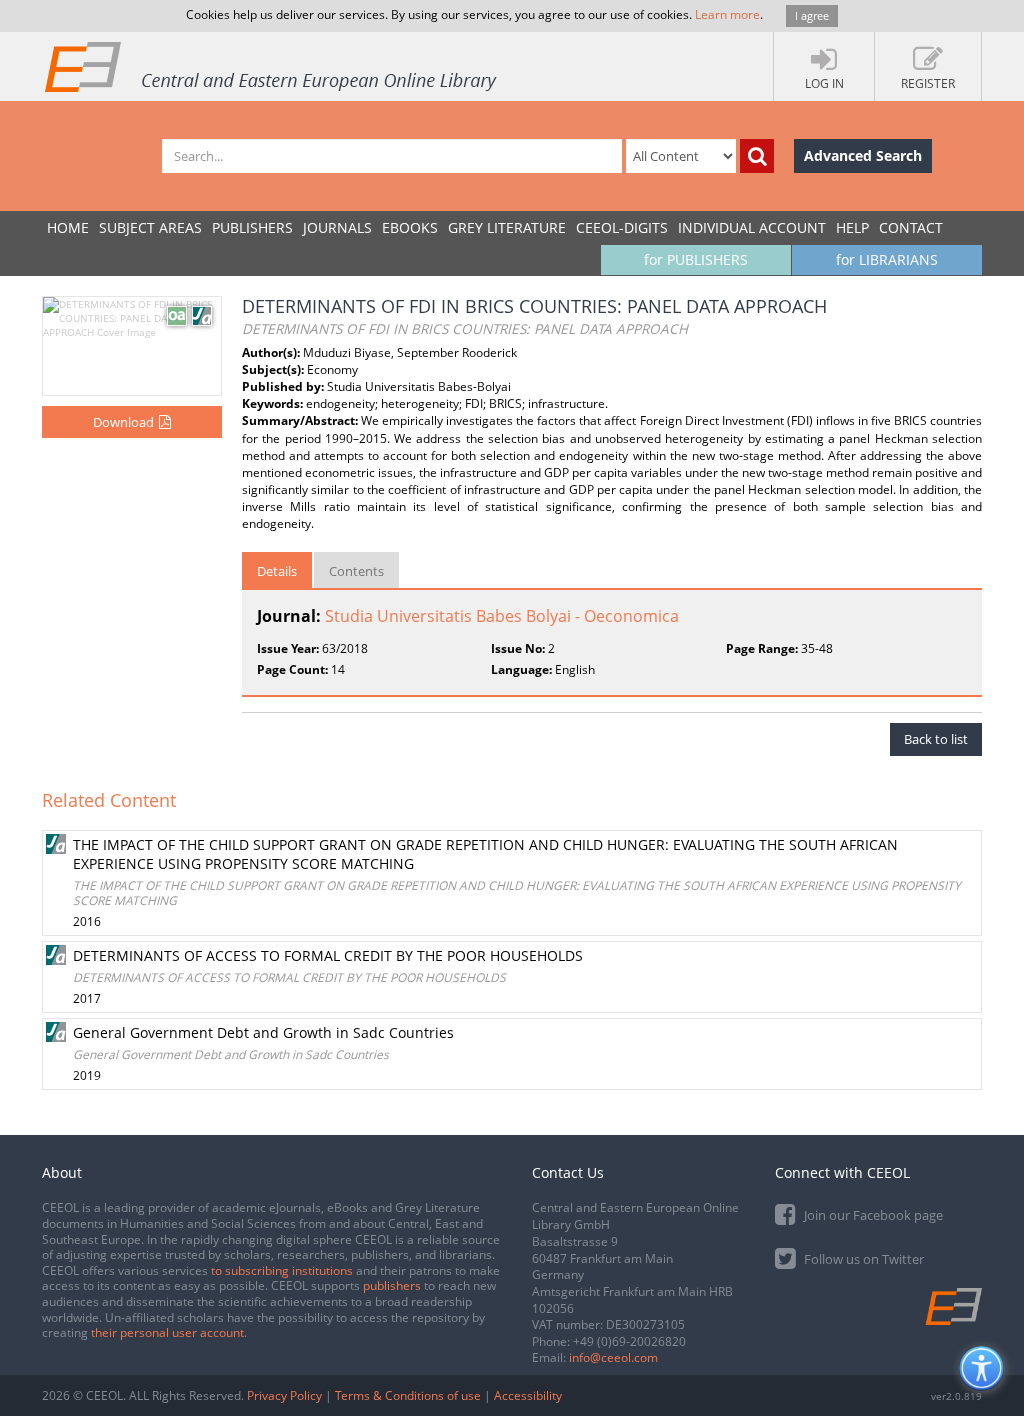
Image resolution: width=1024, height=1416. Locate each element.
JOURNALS (337, 227)
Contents (356, 571)
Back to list (936, 739)
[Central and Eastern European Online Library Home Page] (272, 66)
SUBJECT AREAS (150, 227)
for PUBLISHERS (696, 259)
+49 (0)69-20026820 (629, 1341)
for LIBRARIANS (887, 259)
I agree (812, 15)
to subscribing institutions (282, 1270)
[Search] (757, 156)
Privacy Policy (284, 1395)
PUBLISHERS (252, 227)
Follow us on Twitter (862, 1259)
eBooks (410, 227)
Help (852, 227)
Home (68, 227)
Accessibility (528, 1395)
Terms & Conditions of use (408, 1395)
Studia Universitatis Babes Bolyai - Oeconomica (502, 616)
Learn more (727, 14)
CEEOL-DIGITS (622, 227)
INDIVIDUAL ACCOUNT (752, 227)
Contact (911, 227)
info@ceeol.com (613, 1357)
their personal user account (167, 1332)
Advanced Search (863, 155)
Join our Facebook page (872, 1215)
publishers (392, 1285)
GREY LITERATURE (507, 227)
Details (277, 571)
